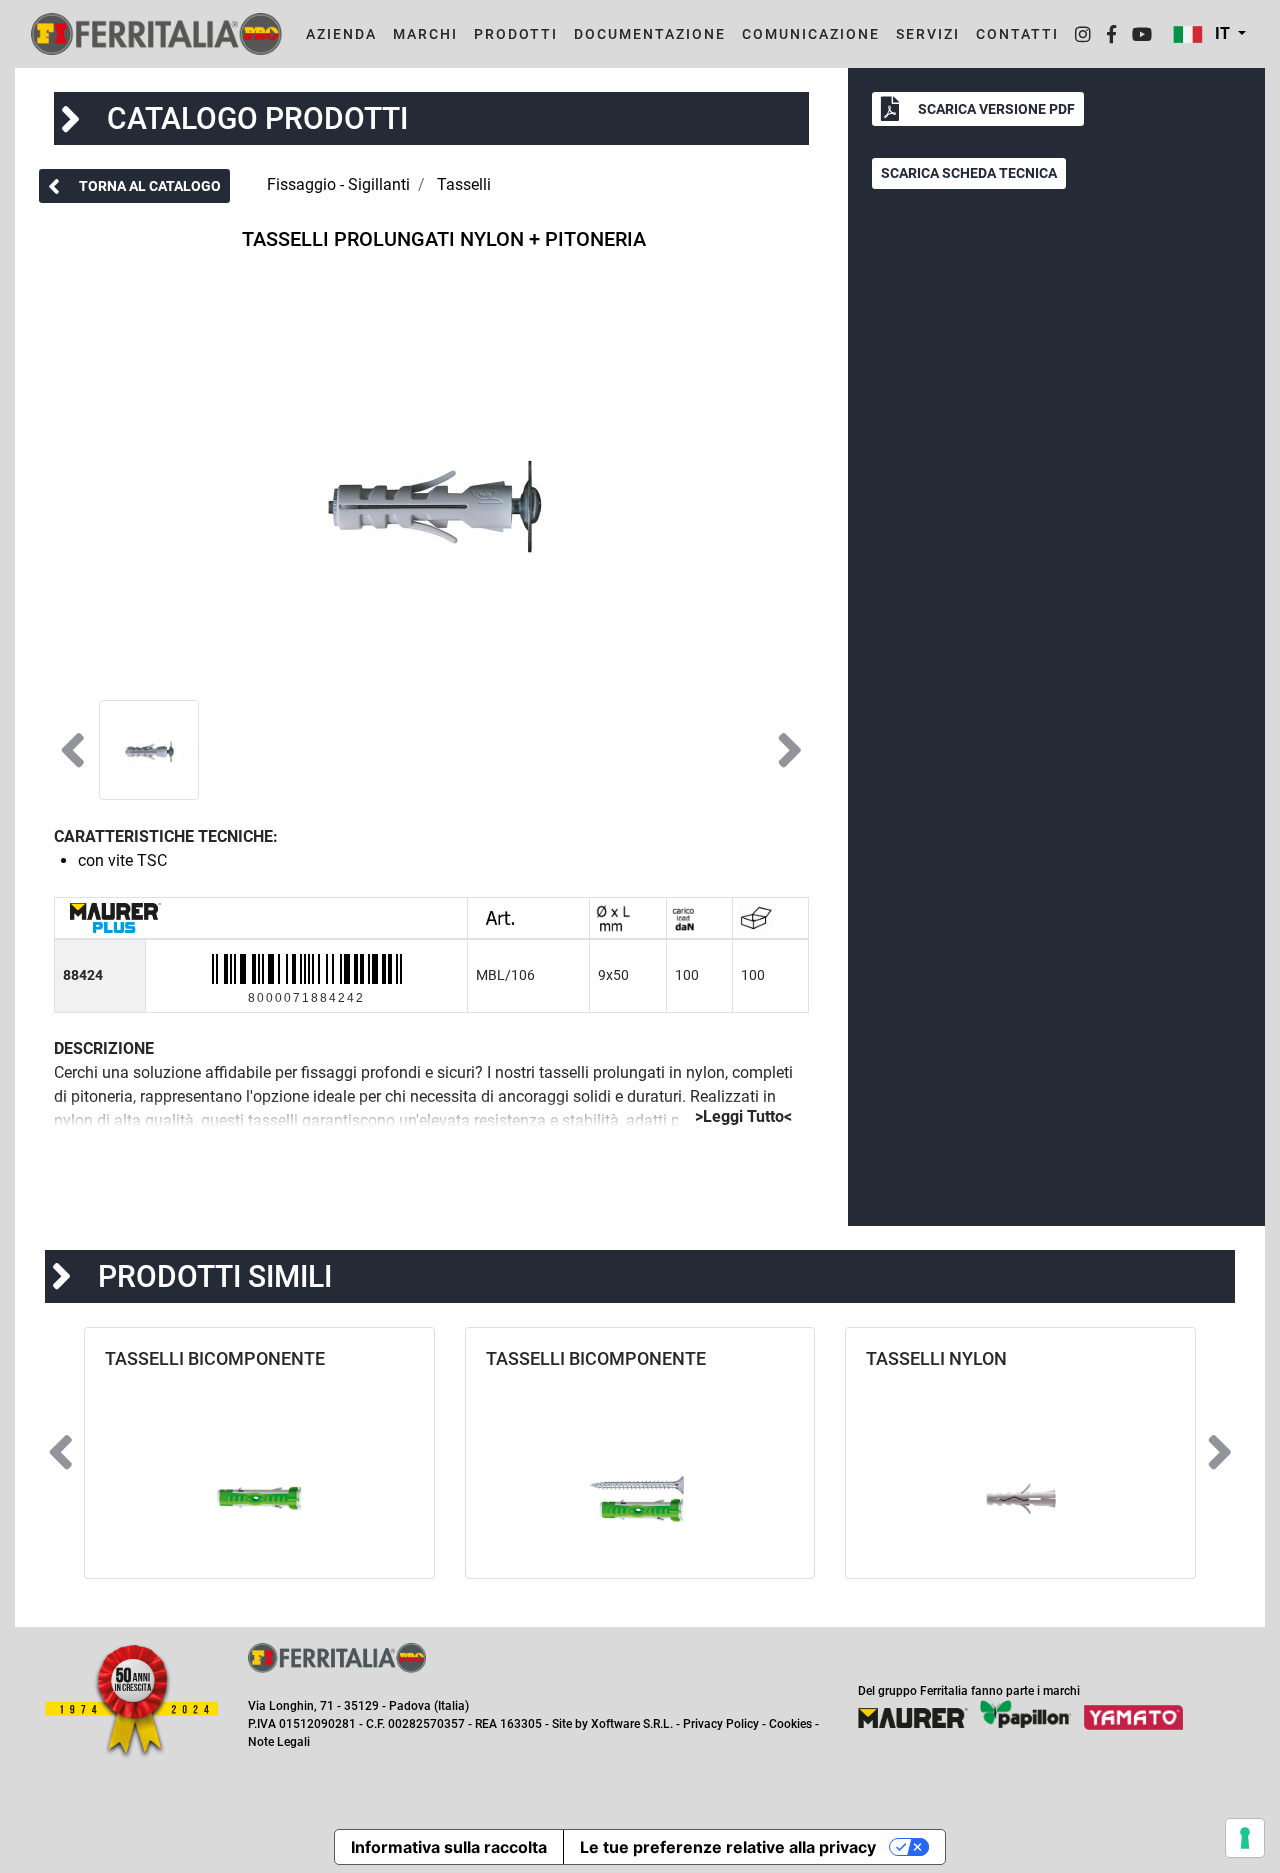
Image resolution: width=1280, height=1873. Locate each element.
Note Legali (279, 1742)
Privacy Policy (721, 1724)
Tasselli (464, 184)
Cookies (790, 1724)
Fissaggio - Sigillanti (338, 184)
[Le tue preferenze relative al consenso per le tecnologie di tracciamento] (1245, 1838)
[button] (1209, 34)
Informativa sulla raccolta (449, 1847)
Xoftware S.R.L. (632, 1724)
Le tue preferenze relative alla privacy (728, 1847)
